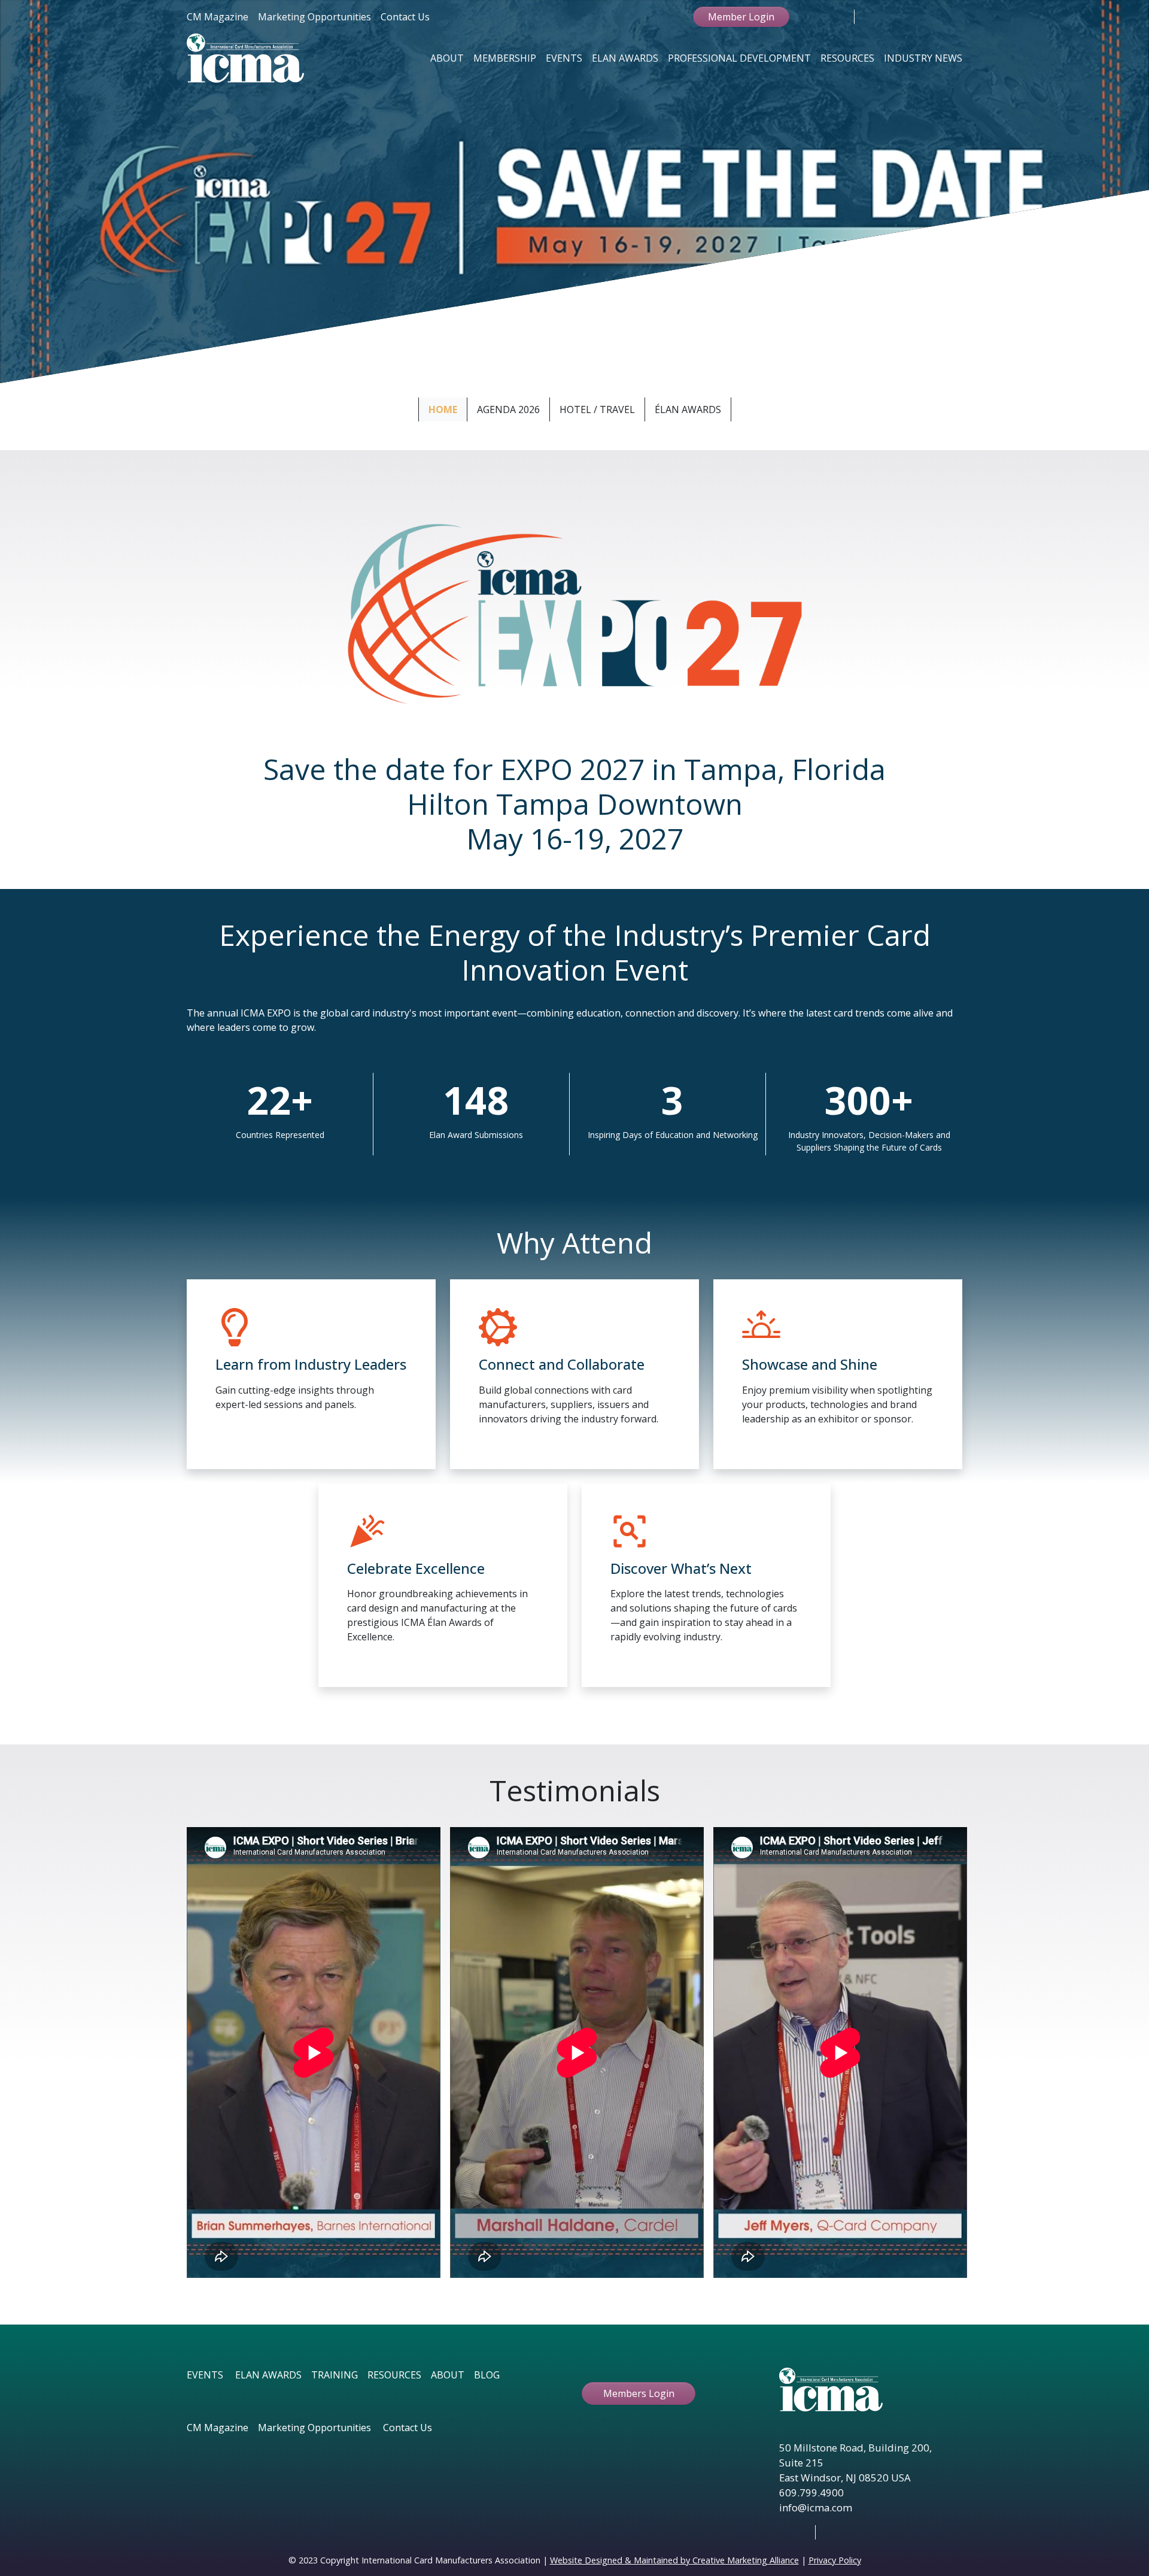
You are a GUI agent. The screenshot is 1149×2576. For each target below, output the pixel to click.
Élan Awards (688, 409)
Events (564, 58)
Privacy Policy (835, 2560)
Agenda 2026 (508, 409)
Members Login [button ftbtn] (639, 2393)
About (447, 58)
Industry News (923, 58)
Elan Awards (625, 58)
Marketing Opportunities (314, 17)
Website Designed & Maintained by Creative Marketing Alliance (674, 2560)
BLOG (487, 2375)
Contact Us (405, 17)
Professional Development (739, 58)
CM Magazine (218, 17)
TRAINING (335, 2375)
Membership (505, 58)
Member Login (741, 17)
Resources (847, 58)
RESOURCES (394, 2375)
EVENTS (205, 2375)
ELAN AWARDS (268, 2375)
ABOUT (448, 2375)
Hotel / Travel (597, 409)
